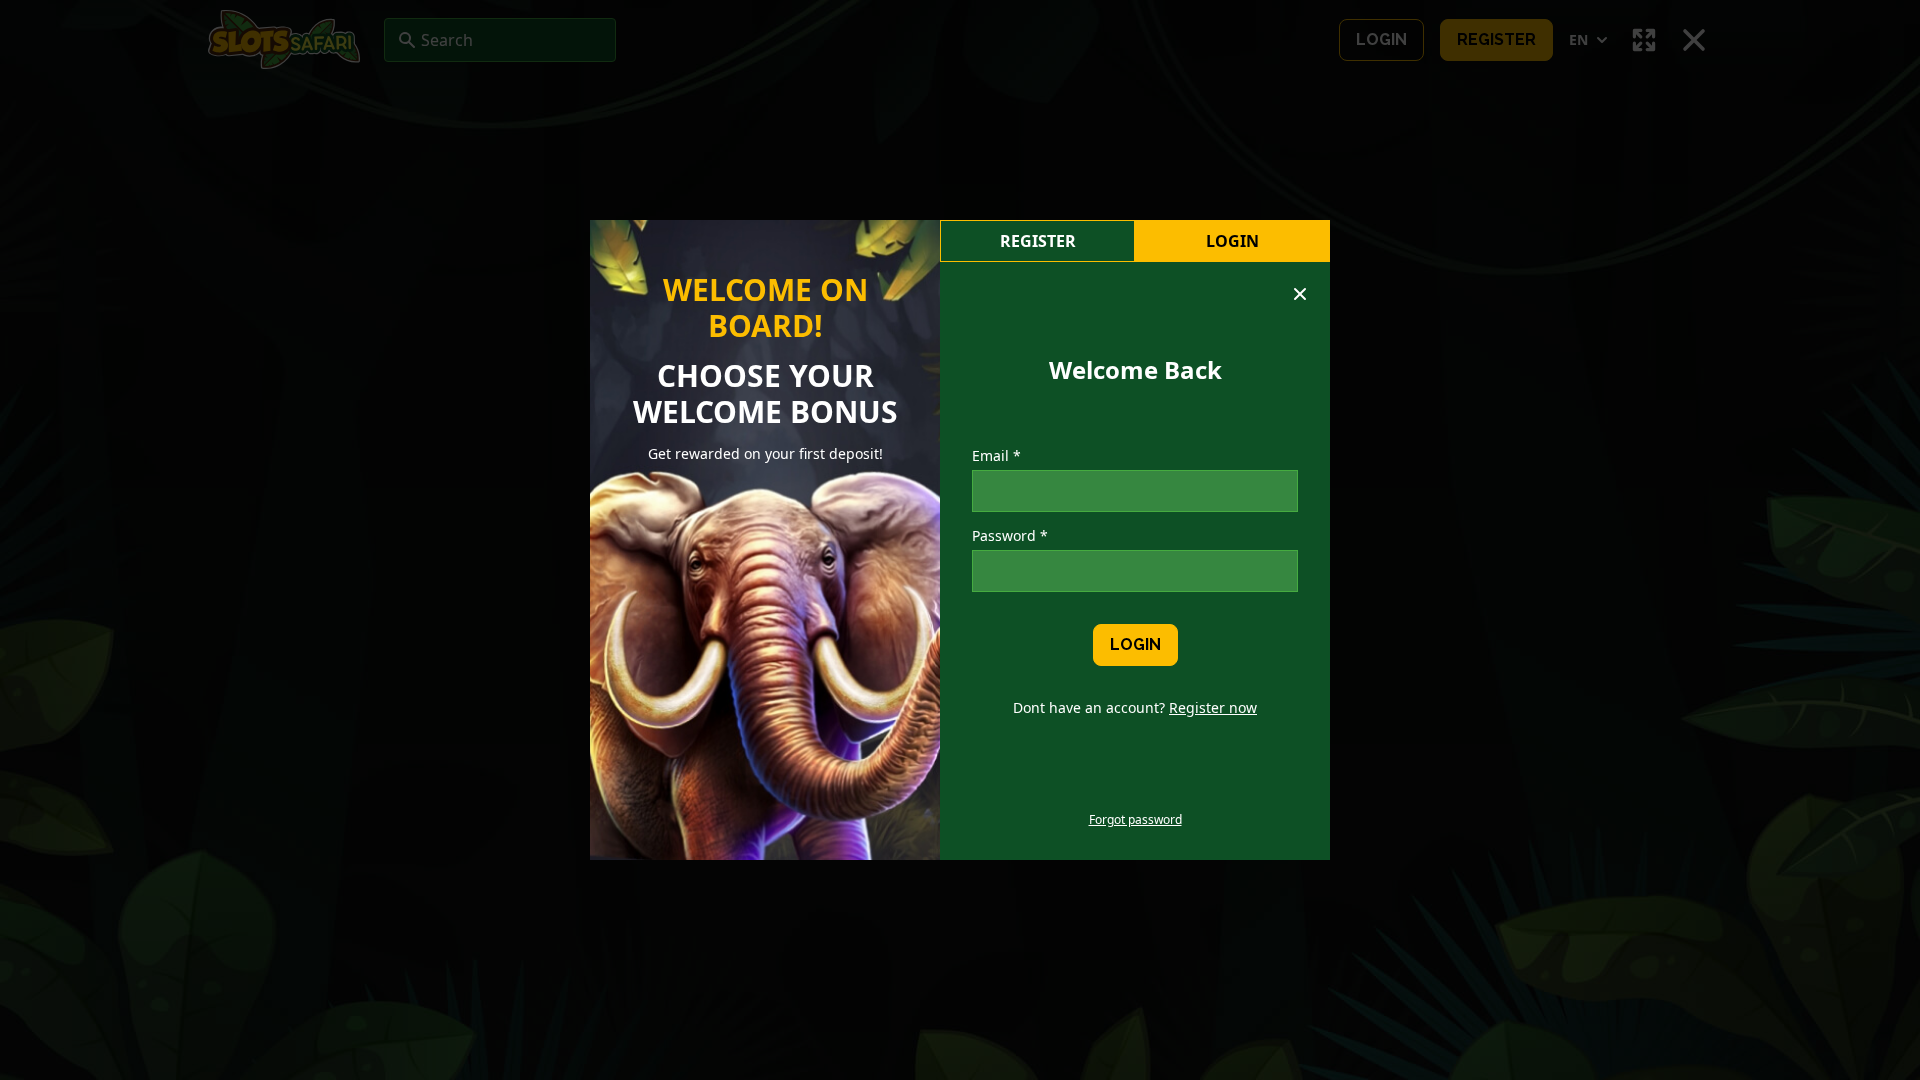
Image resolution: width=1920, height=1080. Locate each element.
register (1038, 241)
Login (1232, 241)
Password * (1010, 535)
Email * (996, 455)
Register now (1213, 707)
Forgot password (1135, 820)
